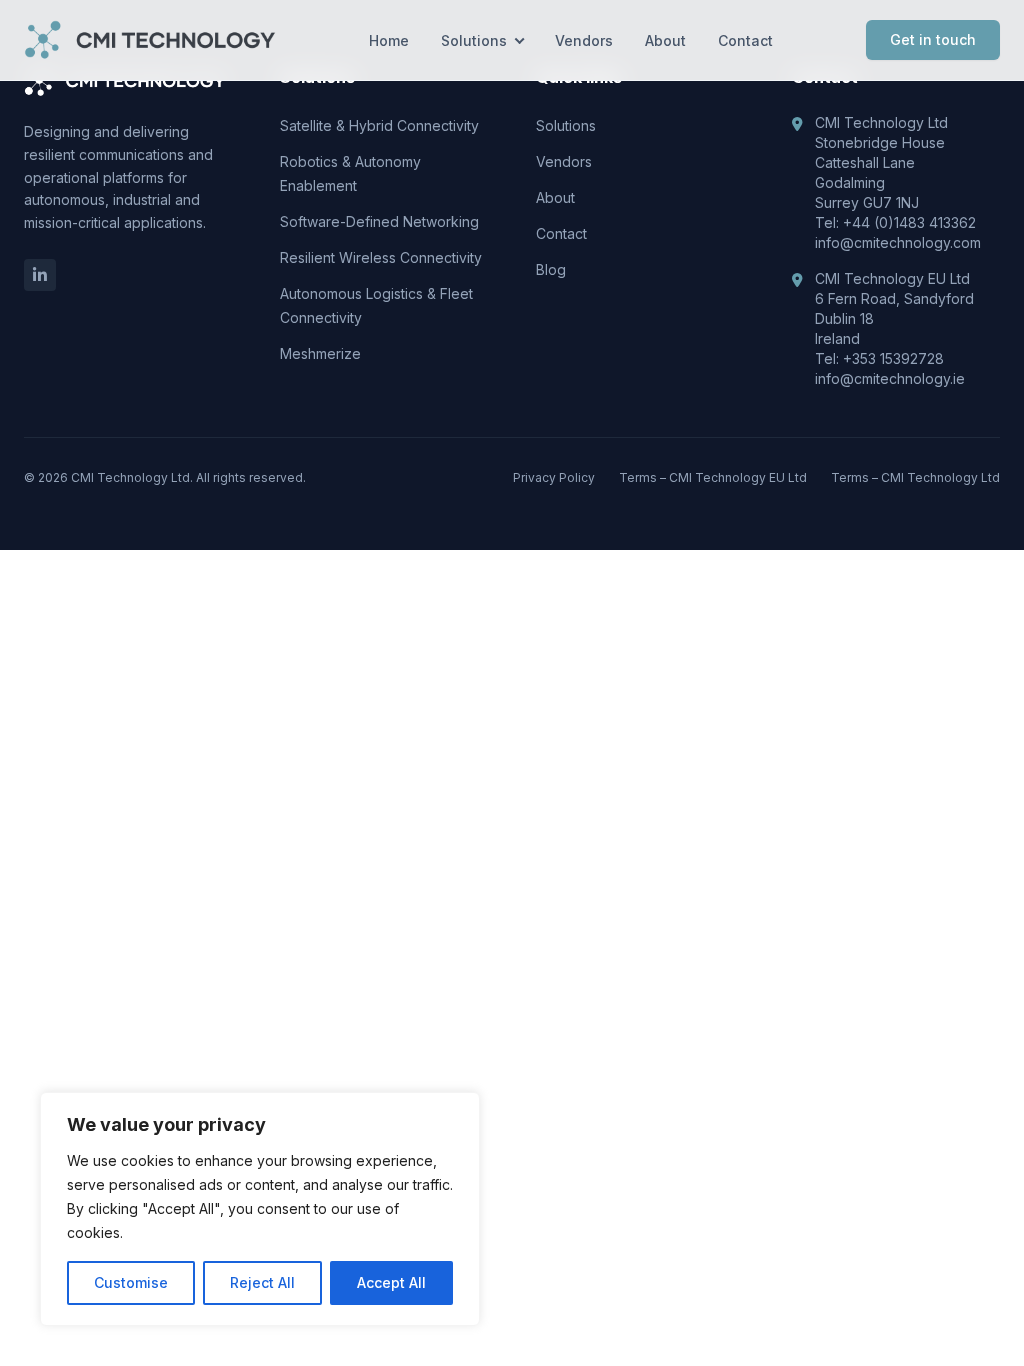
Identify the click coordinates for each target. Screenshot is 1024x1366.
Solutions (474, 40)
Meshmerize (320, 353)
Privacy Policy (554, 477)
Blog (551, 269)
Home (389, 40)
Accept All (391, 1282)
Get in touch (933, 39)
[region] (260, 1209)
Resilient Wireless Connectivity (381, 257)
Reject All (262, 1282)
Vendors (584, 40)
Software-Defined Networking (379, 221)
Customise (131, 1282)
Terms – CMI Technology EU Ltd (713, 477)
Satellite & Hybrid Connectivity (379, 125)
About (665, 40)
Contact (745, 40)
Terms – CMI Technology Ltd (915, 477)
